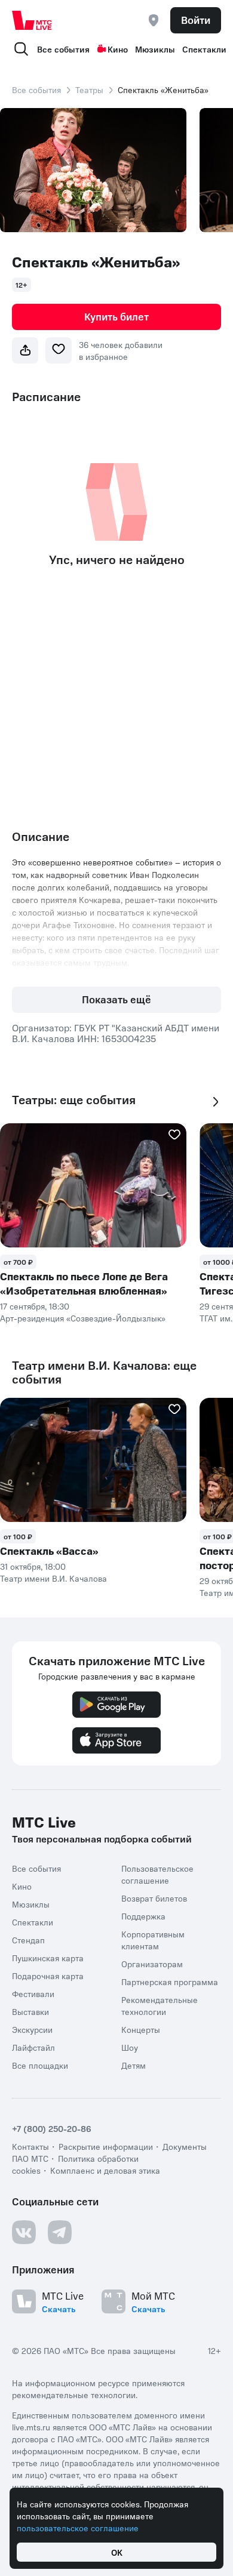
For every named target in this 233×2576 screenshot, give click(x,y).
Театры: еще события (74, 1100)
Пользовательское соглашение (157, 1874)
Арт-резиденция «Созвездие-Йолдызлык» (83, 1318)
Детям (134, 2065)
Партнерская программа (170, 1982)
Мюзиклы (155, 49)
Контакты (30, 2146)
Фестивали (33, 1993)
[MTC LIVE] (32, 20)
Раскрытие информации (106, 2146)
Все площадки (40, 2065)
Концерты (141, 2029)
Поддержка (143, 1916)
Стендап (28, 1940)
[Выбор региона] (154, 20)
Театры (89, 90)
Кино (118, 49)
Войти (196, 20)
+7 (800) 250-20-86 (52, 2128)
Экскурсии (32, 2029)
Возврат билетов (154, 1898)
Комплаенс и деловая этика (105, 2170)
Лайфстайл (33, 2047)
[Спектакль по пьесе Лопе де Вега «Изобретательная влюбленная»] (93, 1185)
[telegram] (60, 2232)
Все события (63, 49)
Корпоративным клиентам (153, 1940)
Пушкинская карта (48, 1958)
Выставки (30, 2011)
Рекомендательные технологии (160, 2005)
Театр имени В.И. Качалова (53, 1578)
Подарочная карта (48, 1976)
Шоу (130, 2047)
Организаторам (152, 1964)
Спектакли (204, 49)
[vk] (24, 2232)
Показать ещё (116, 999)
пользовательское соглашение (78, 2528)
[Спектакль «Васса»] (93, 1460)
